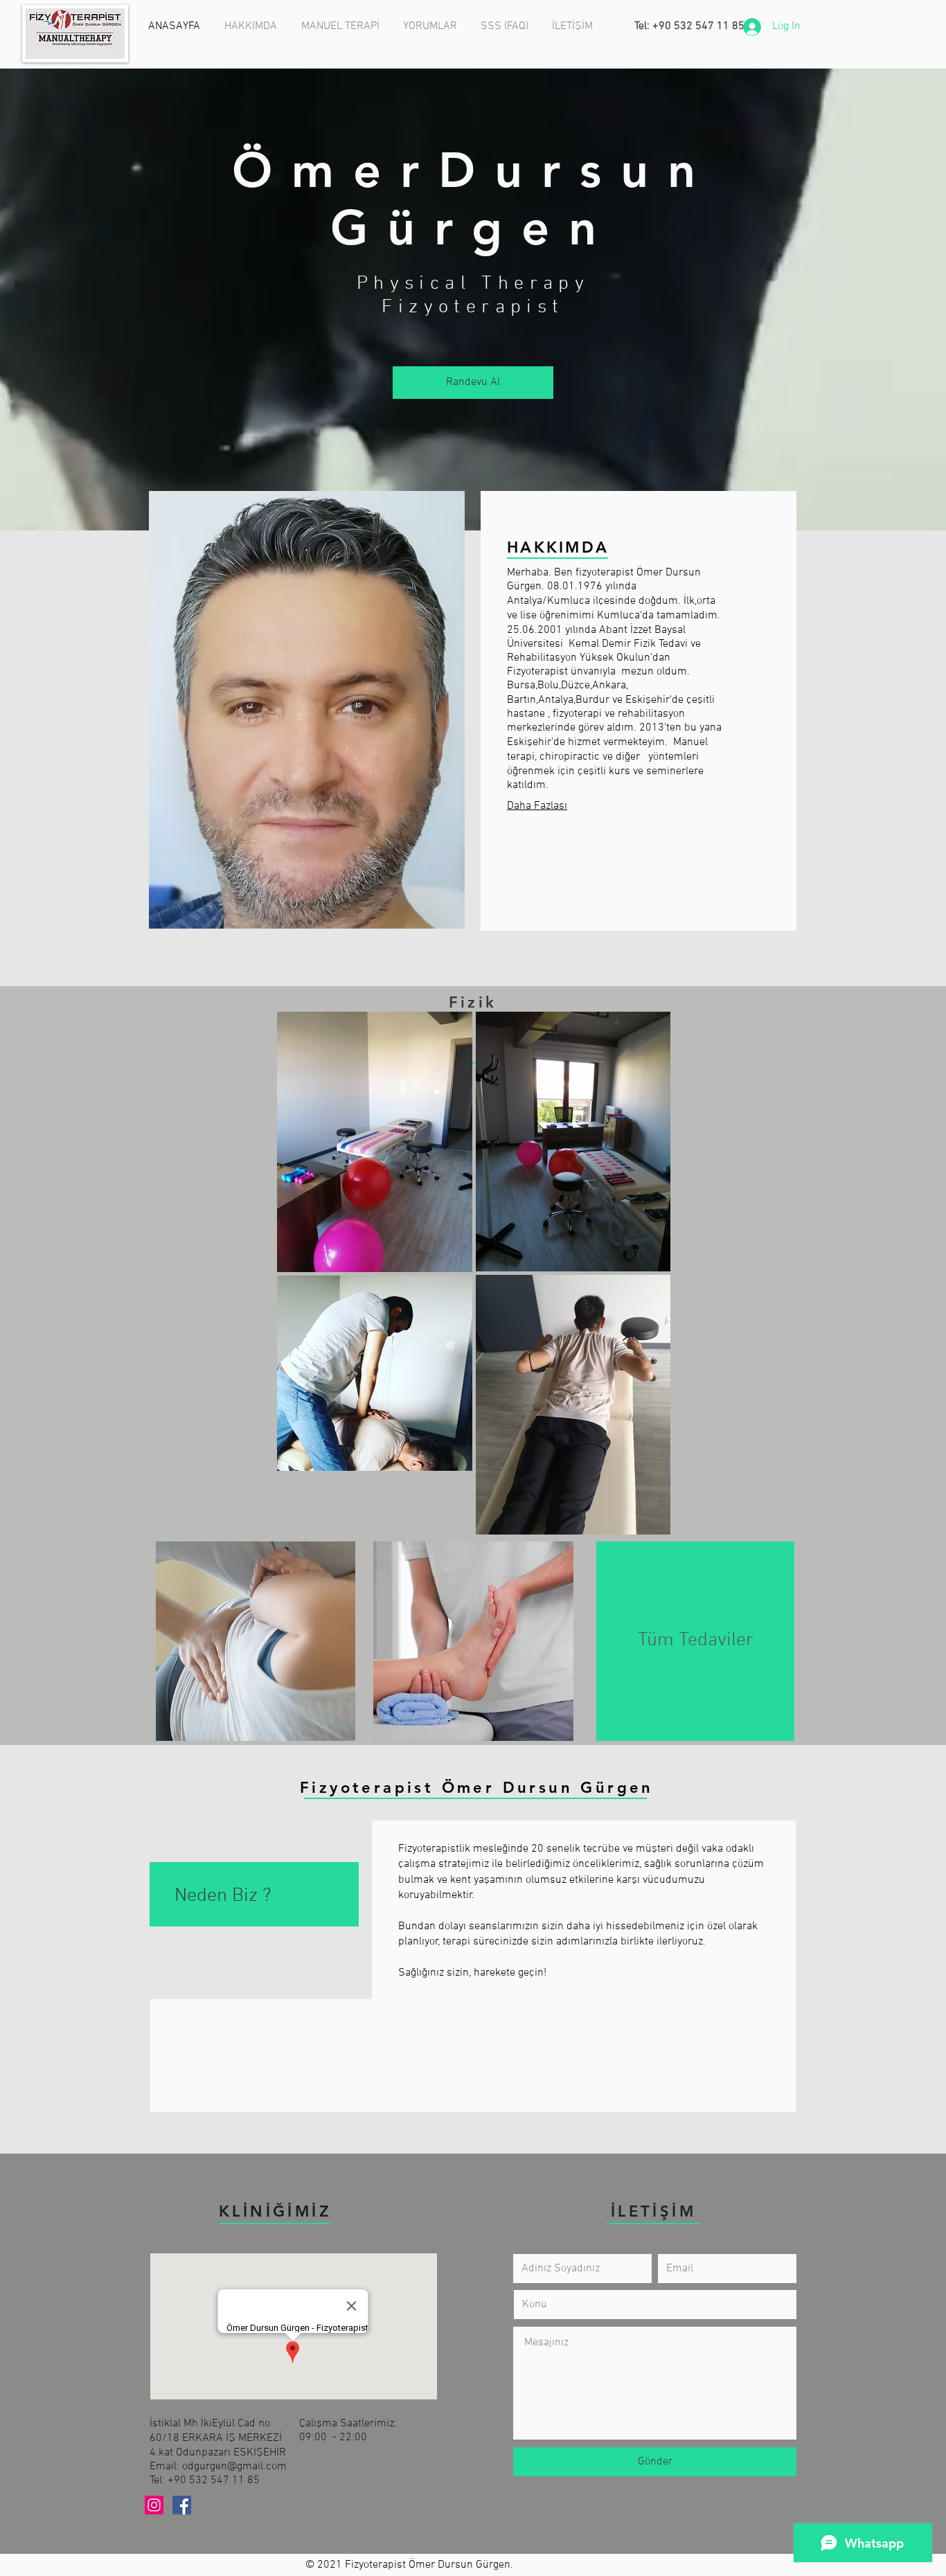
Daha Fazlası (537, 806)
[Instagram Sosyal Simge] (154, 2505)
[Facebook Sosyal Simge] (182, 2505)
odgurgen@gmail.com (234, 2467)
